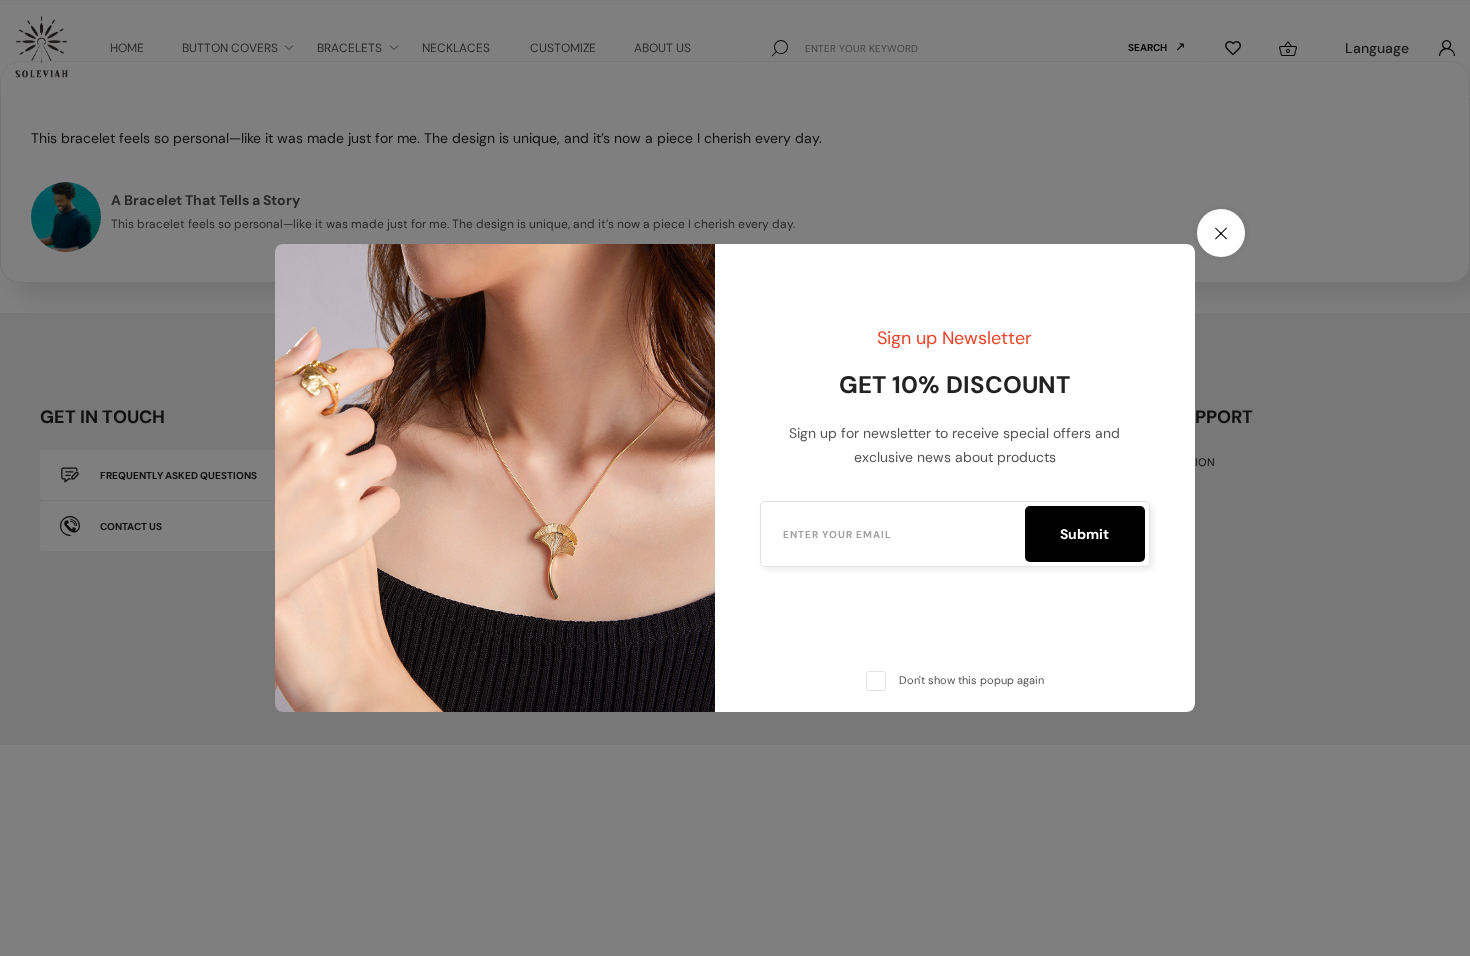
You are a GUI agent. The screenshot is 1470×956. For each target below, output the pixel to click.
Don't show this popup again (971, 680)
